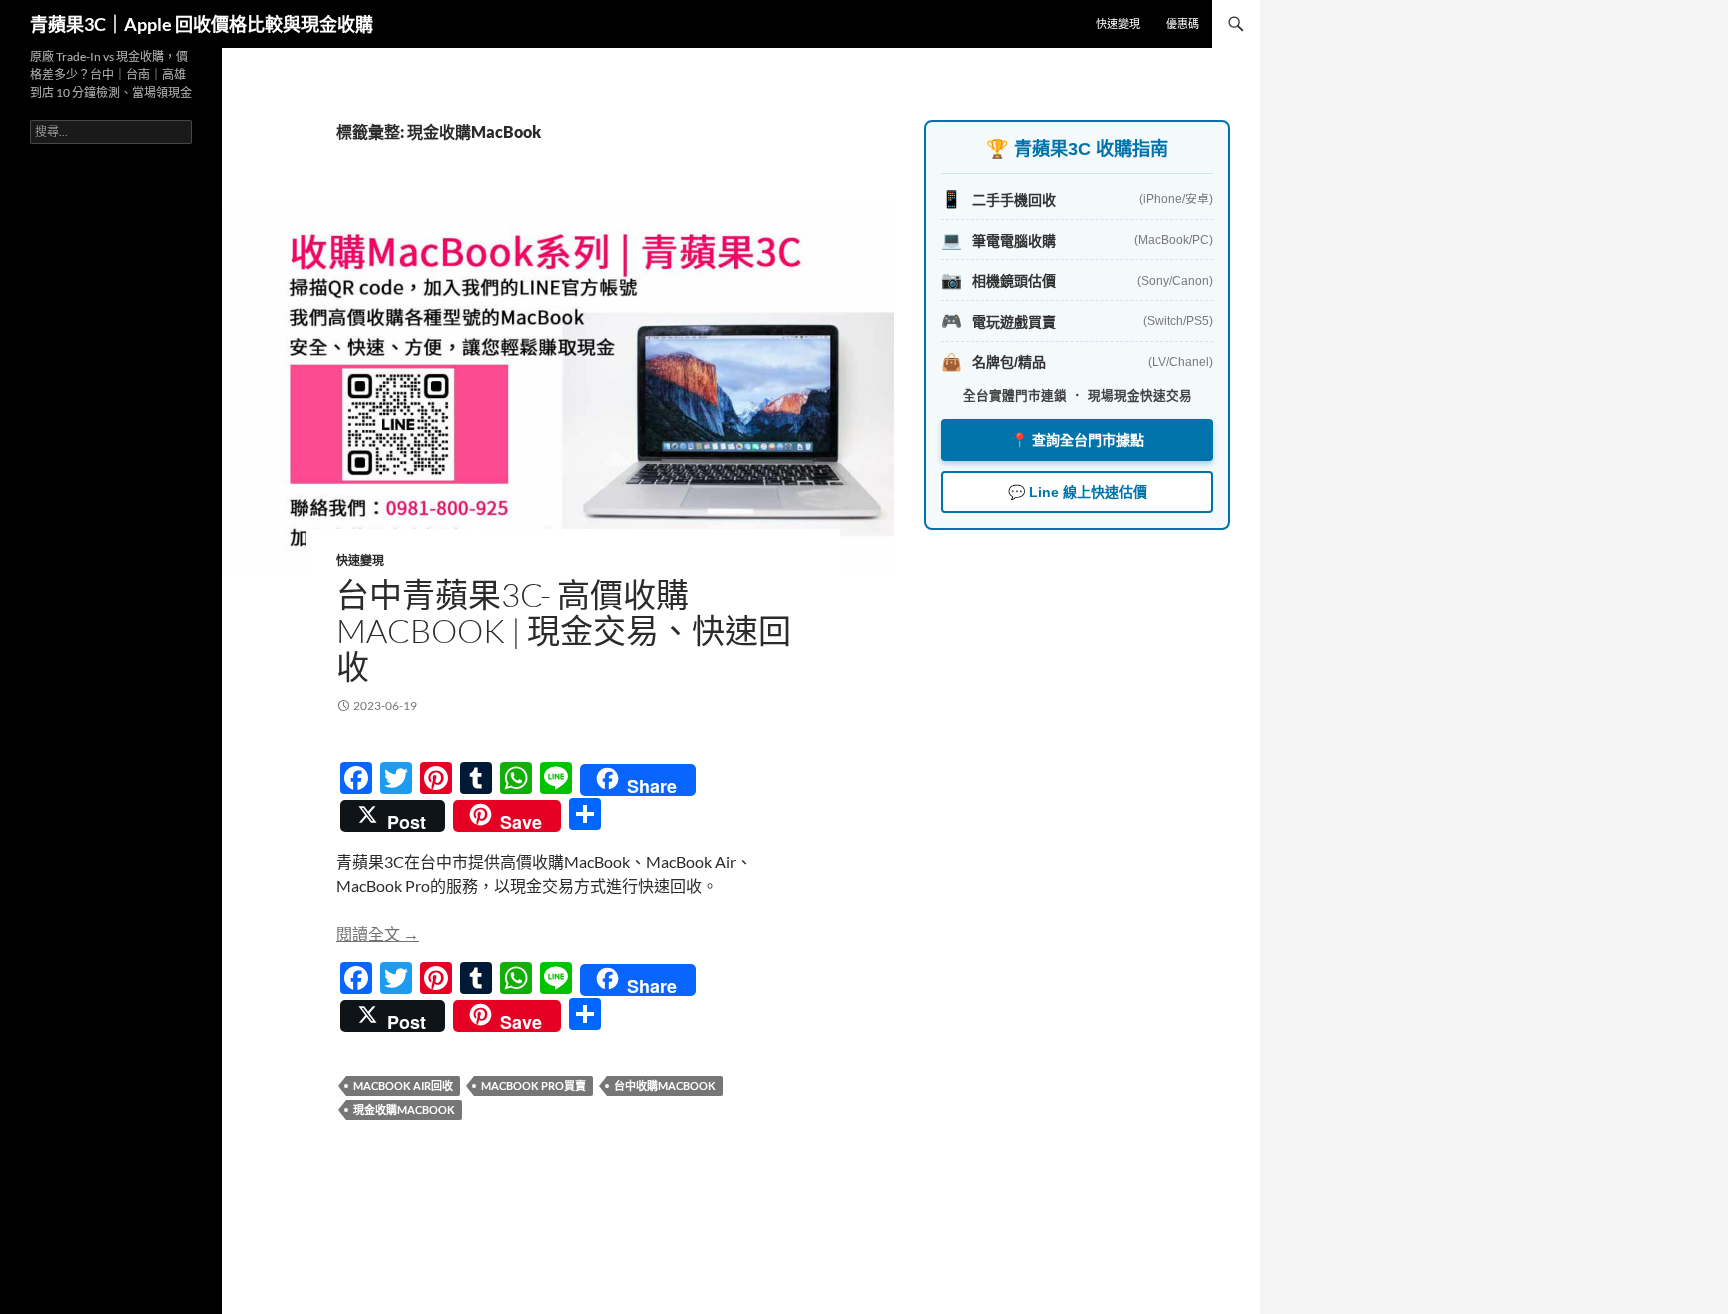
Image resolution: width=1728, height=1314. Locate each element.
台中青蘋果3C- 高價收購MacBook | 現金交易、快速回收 (563, 630)
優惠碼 (1182, 23)
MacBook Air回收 (403, 1085)
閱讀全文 (377, 933)
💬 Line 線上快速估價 (1077, 492)
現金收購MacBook (404, 1109)
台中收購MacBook (665, 1085)
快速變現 (1118, 23)
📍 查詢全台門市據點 (1077, 440)
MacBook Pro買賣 (533, 1085)
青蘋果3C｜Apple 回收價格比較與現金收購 (201, 24)
